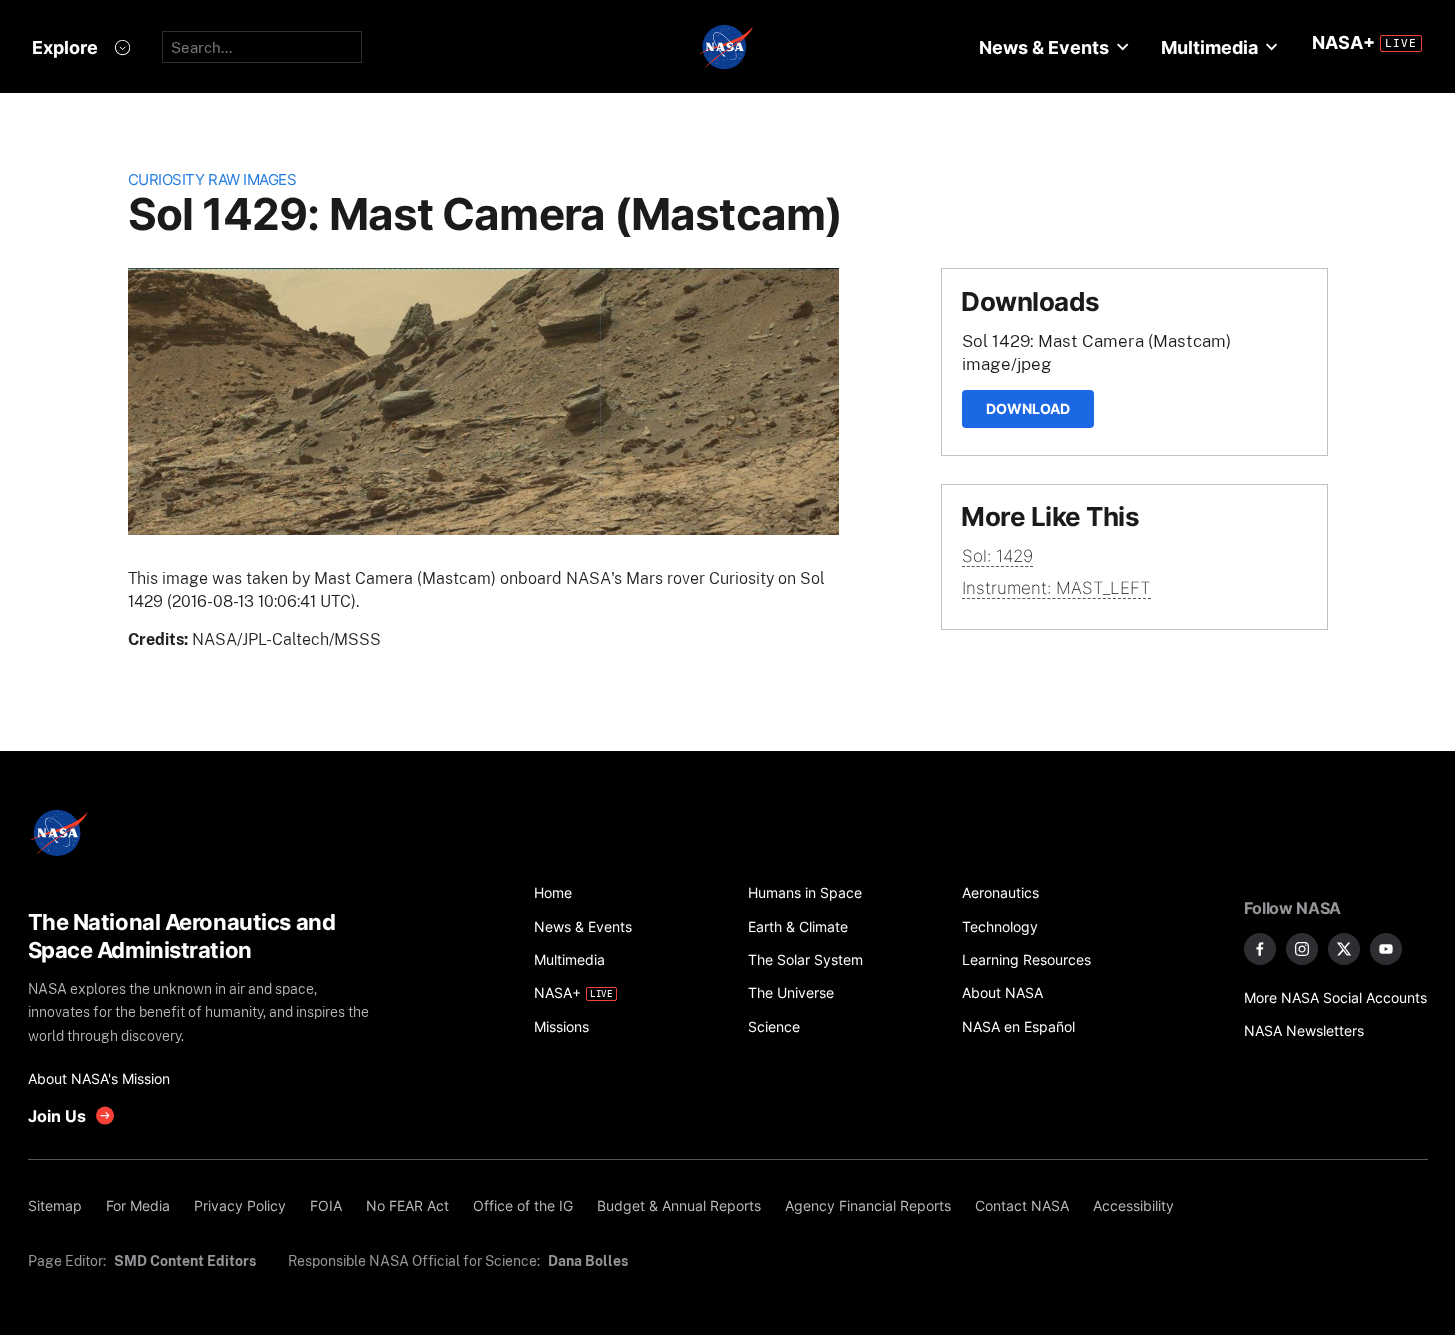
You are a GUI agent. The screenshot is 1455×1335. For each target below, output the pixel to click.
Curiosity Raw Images (212, 179)
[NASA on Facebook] (1260, 949)
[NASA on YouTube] (1386, 949)
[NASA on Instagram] (1302, 949)
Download (1028, 408)
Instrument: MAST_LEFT (1056, 588)
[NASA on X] (1344, 949)
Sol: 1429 (997, 556)
